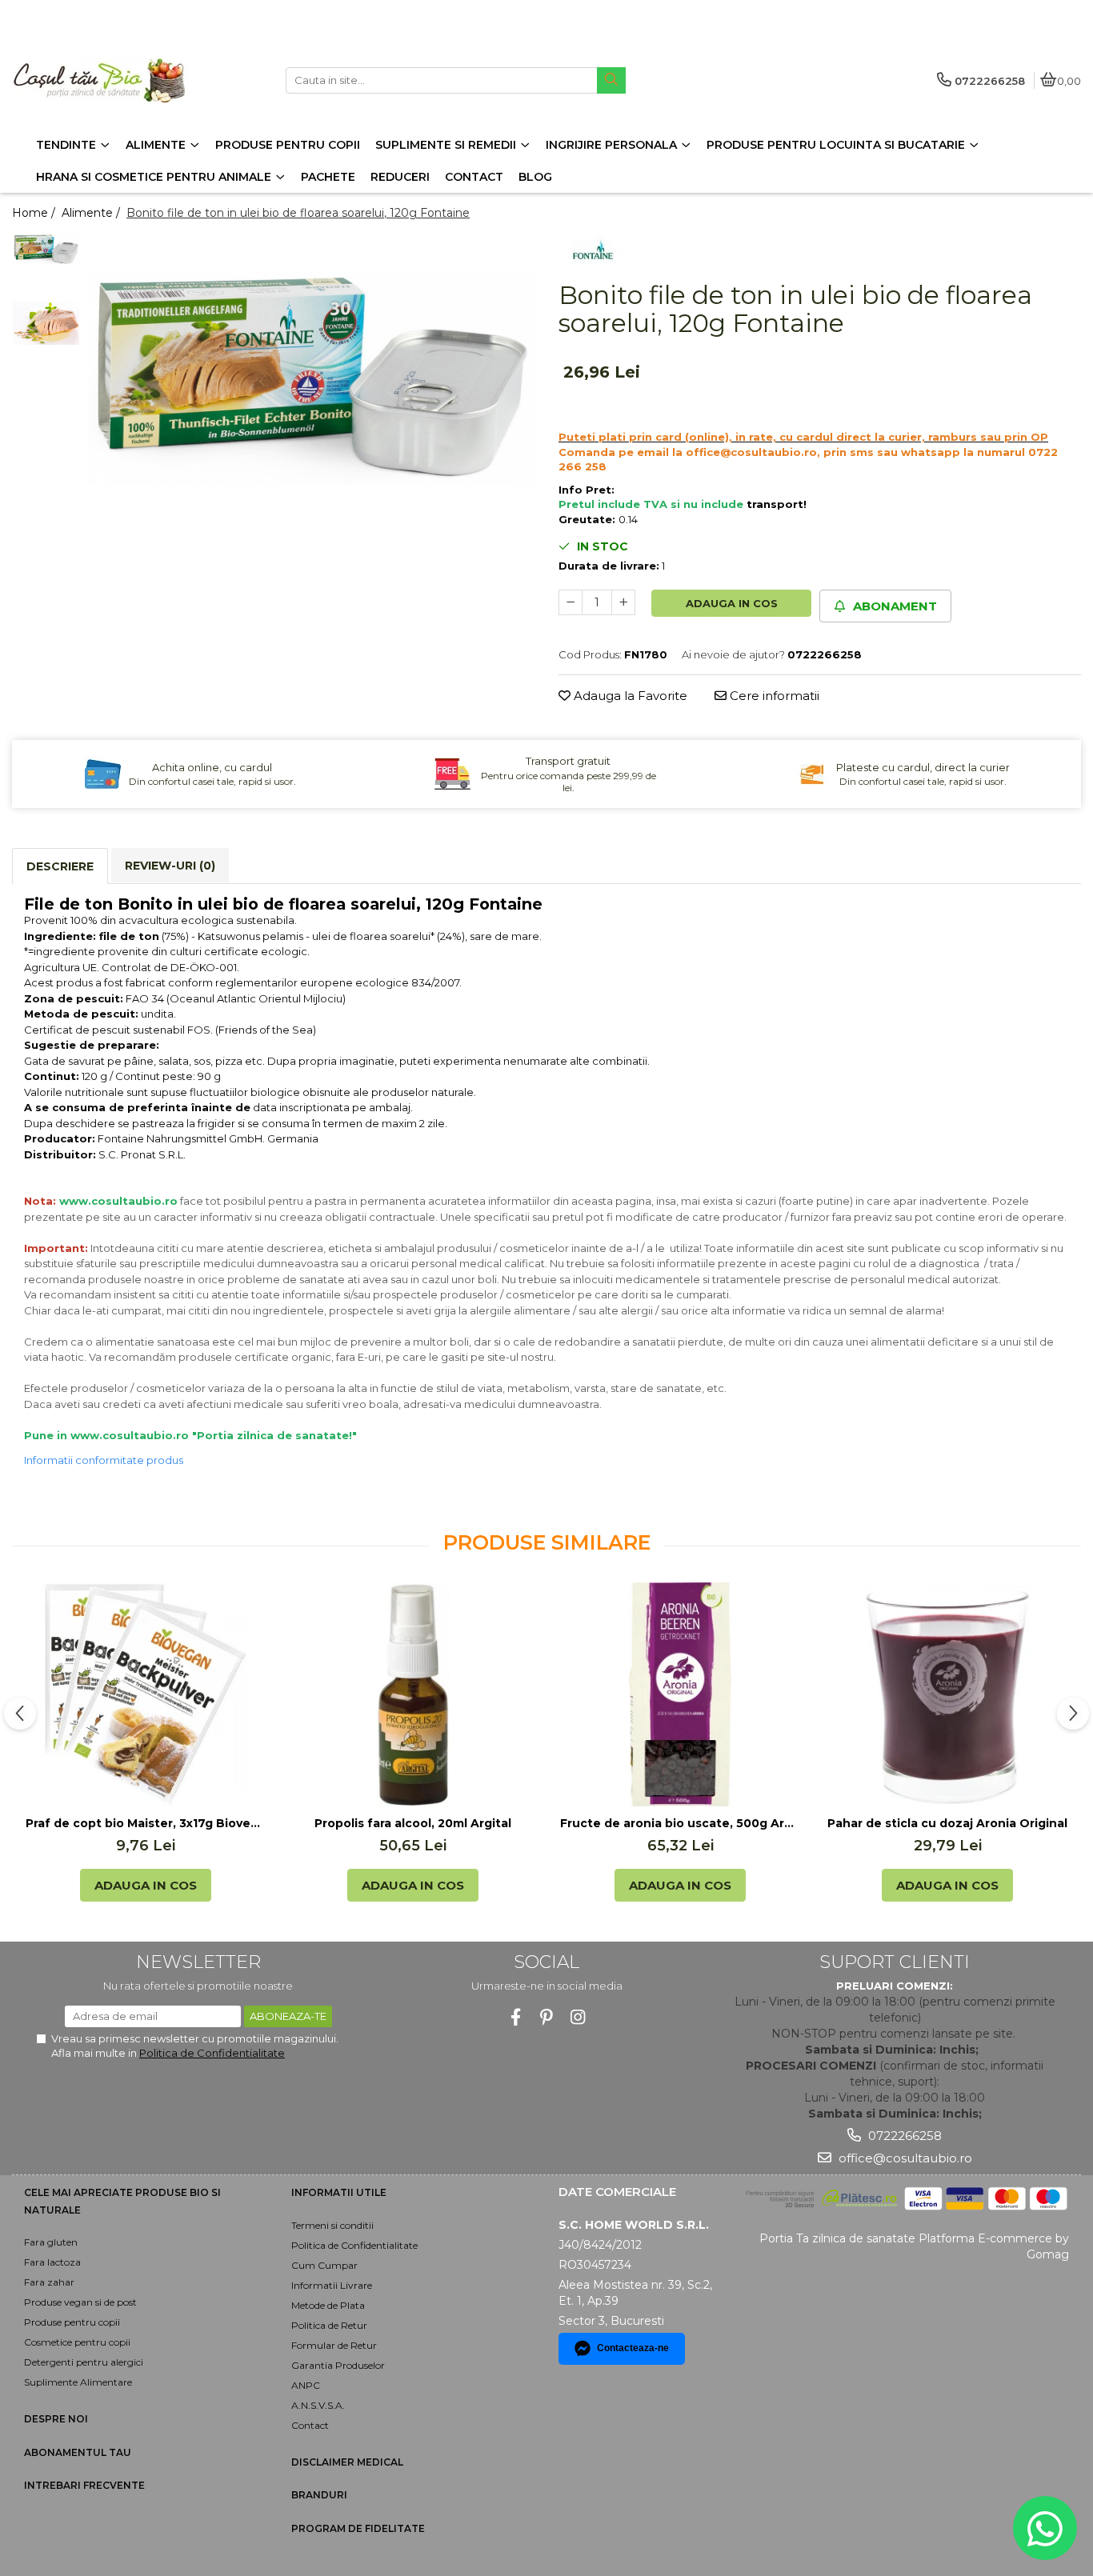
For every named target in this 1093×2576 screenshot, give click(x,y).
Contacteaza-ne (633, 2348)
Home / (35, 213)
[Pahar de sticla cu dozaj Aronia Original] (947, 1694)
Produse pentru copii (72, 2322)
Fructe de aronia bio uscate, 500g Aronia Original (680, 1823)
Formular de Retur (334, 2345)
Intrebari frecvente (84, 2485)
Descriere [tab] (60, 866)
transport (775, 504)
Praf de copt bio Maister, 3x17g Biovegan (146, 1823)
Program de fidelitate (358, 2528)
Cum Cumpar (324, 2265)
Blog (535, 177)
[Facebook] (516, 2017)
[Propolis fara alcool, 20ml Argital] (413, 1694)
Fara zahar (49, 2282)
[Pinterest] (547, 2017)
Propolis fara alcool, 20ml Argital (413, 1823)
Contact (310, 2425)
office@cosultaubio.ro (904, 2158)
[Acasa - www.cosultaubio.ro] (112, 80)
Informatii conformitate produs (104, 1460)
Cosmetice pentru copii (77, 2342)
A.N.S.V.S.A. (318, 2405)
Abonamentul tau (78, 2452)
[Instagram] (578, 2017)
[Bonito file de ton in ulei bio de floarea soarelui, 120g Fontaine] (311, 378)
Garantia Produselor (338, 2365)
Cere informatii (773, 696)
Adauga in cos (732, 603)
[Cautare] (611, 80)
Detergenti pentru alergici (84, 2362)
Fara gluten (51, 2242)
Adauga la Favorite (629, 696)
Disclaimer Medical (347, 2462)
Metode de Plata (328, 2305)
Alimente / (92, 213)
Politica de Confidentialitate (212, 2053)
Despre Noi (56, 2419)
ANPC (306, 2385)
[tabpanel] (311, 378)
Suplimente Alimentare (78, 2382)
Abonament (893, 606)
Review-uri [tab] (170, 866)
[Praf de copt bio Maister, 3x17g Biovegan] (146, 1694)
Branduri (319, 2495)
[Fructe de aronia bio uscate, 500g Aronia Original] (680, 1694)
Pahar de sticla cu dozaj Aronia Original (947, 1823)
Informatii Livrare (332, 2285)
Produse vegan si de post (80, 2302)
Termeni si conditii (332, 2225)
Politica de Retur (329, 2325)
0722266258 (903, 2136)
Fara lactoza (52, 2262)
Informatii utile (339, 2192)
